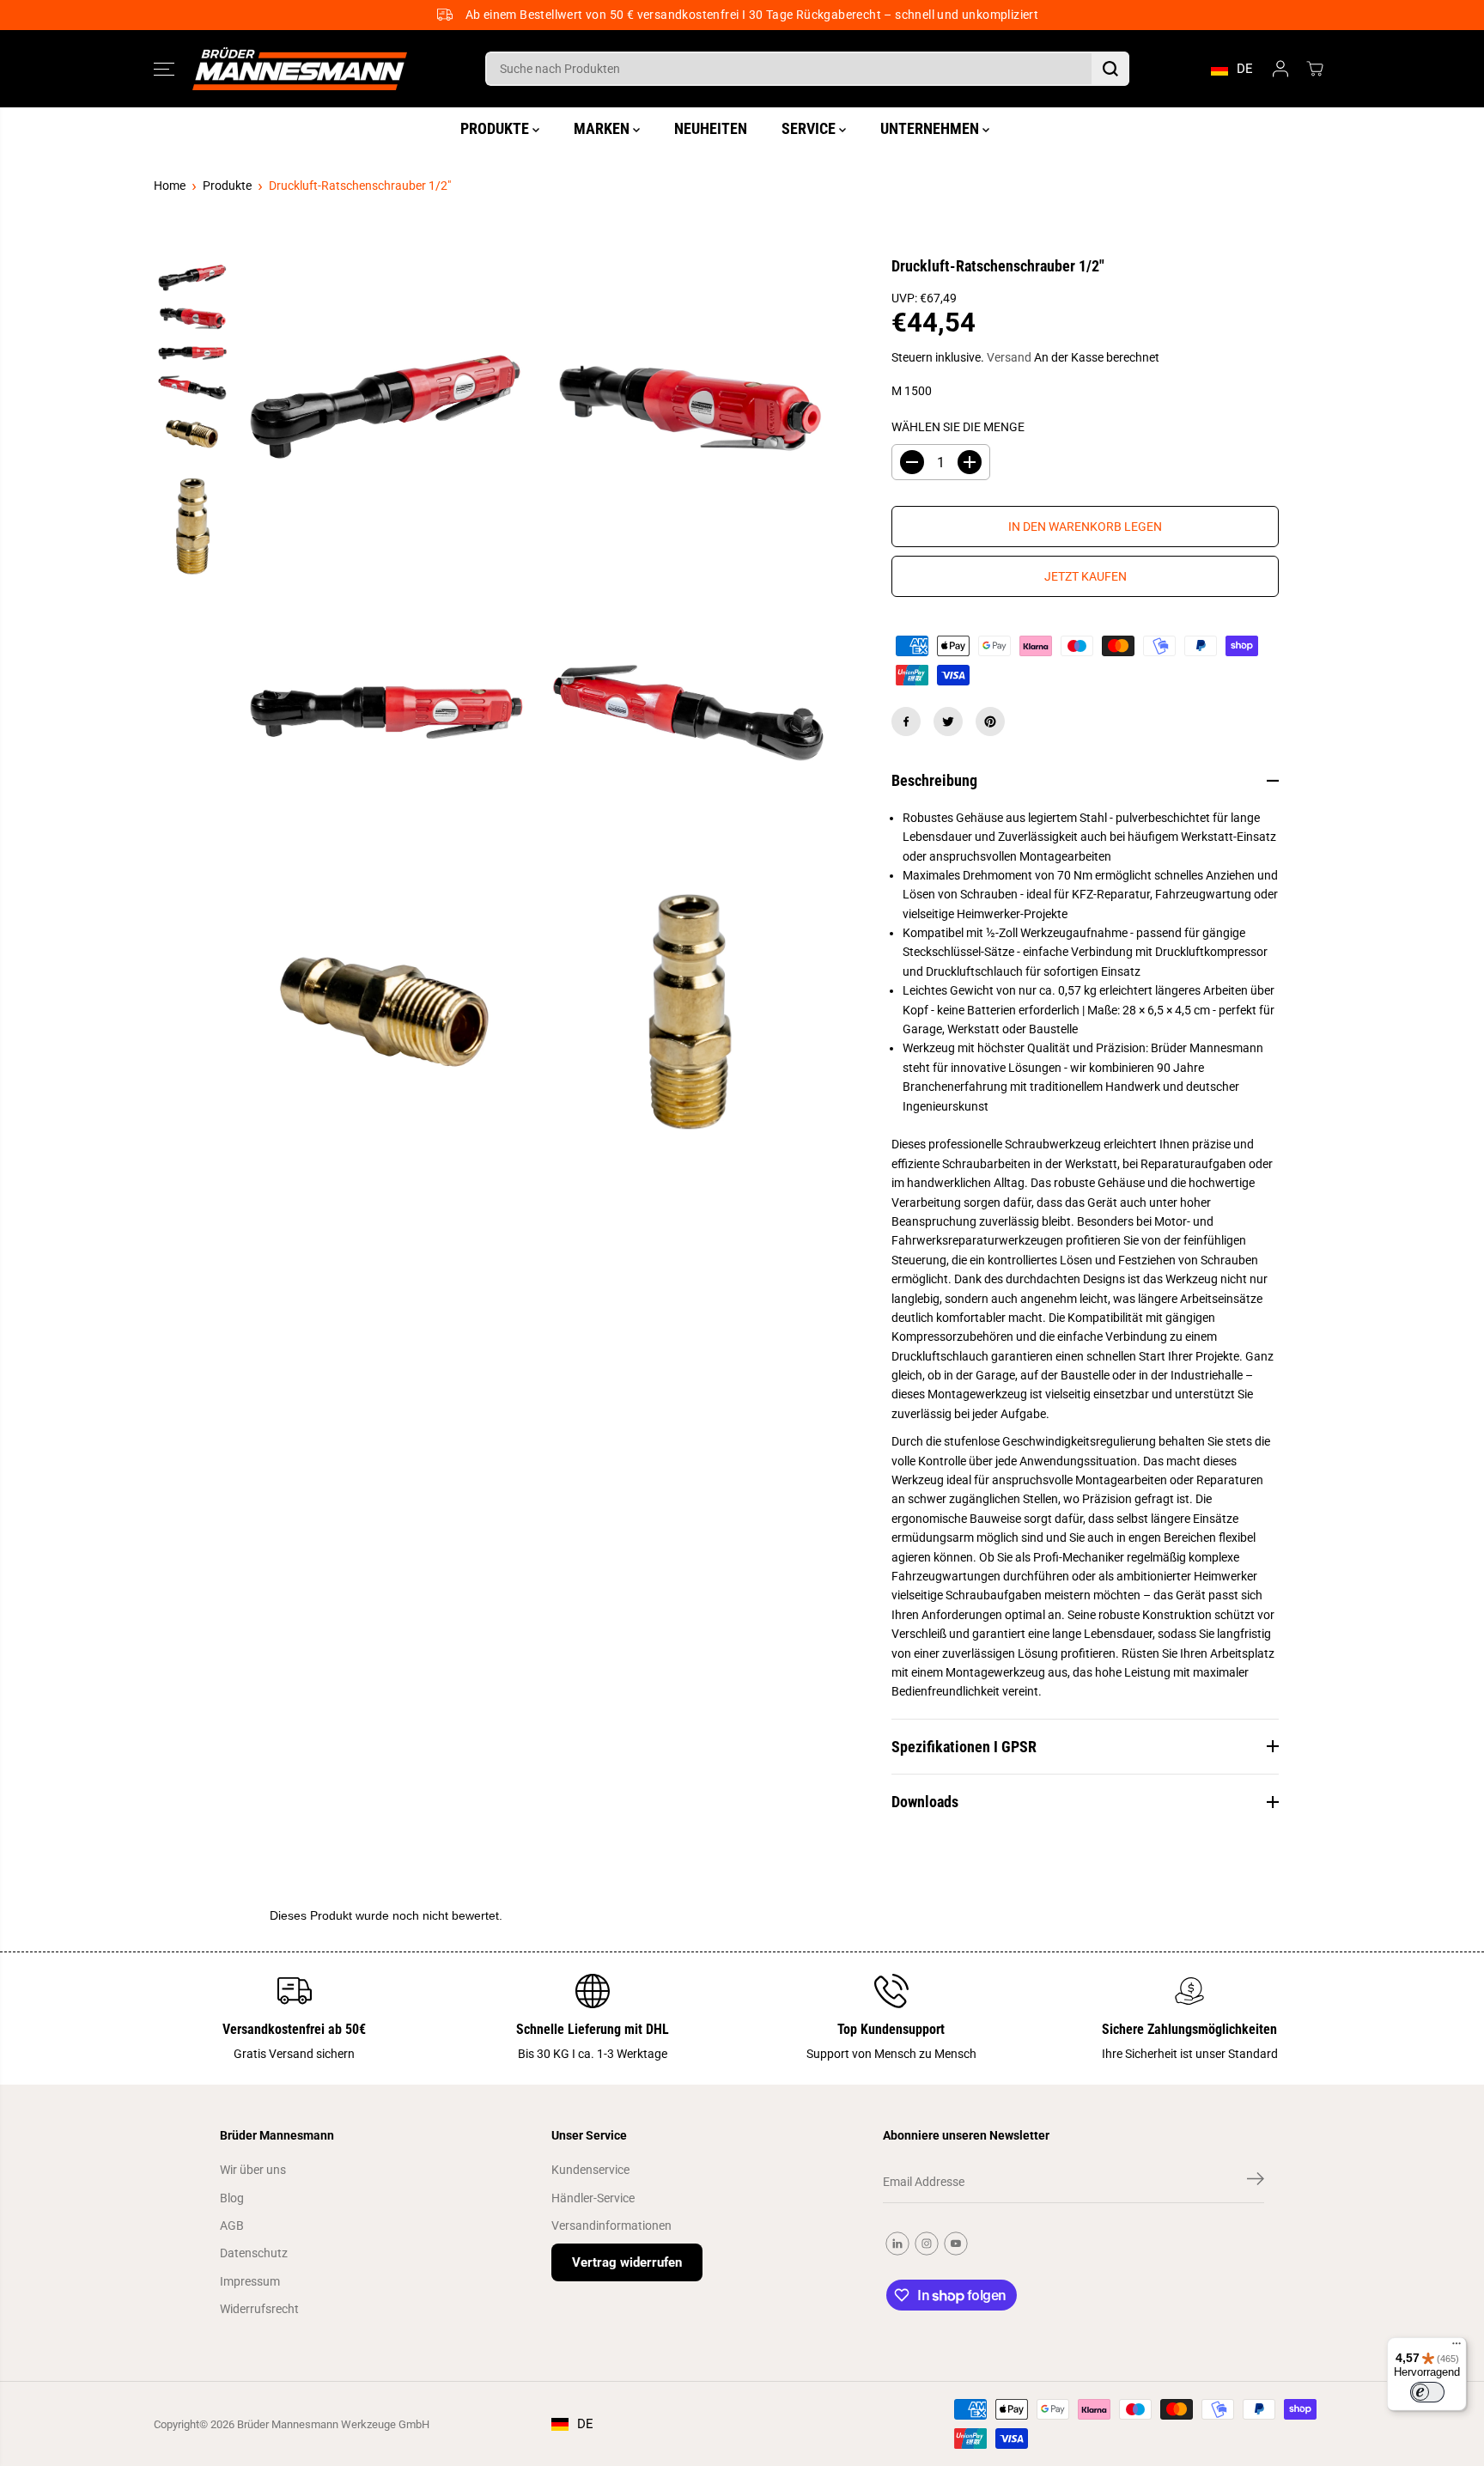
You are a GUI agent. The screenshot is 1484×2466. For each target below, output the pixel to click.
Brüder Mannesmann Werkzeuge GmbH (333, 2424)
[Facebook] (906, 722)
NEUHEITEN (711, 128)
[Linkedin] (897, 2244)
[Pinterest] (990, 722)
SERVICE (810, 128)
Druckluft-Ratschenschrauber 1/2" (360, 186)
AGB (232, 2225)
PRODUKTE (496, 128)
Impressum (250, 2281)
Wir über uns (253, 2170)
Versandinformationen (611, 2225)
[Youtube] (956, 2244)
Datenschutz (254, 2253)
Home (170, 186)
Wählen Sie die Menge (958, 427)
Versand (1009, 357)
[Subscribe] (1256, 2182)
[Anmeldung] (1280, 69)
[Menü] (1457, 2347)
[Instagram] (927, 2244)
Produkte (227, 186)
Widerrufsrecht (259, 2309)
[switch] (1427, 2392)
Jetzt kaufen (1086, 576)
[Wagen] (1315, 69)
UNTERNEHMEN (931, 128)
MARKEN (603, 128)
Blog (232, 2198)
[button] (164, 69)
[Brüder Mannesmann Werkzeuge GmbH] (300, 69)
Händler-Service (593, 2198)
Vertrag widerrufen (627, 2262)
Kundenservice (590, 2170)
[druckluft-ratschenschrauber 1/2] (386, 408)
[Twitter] (948, 722)
